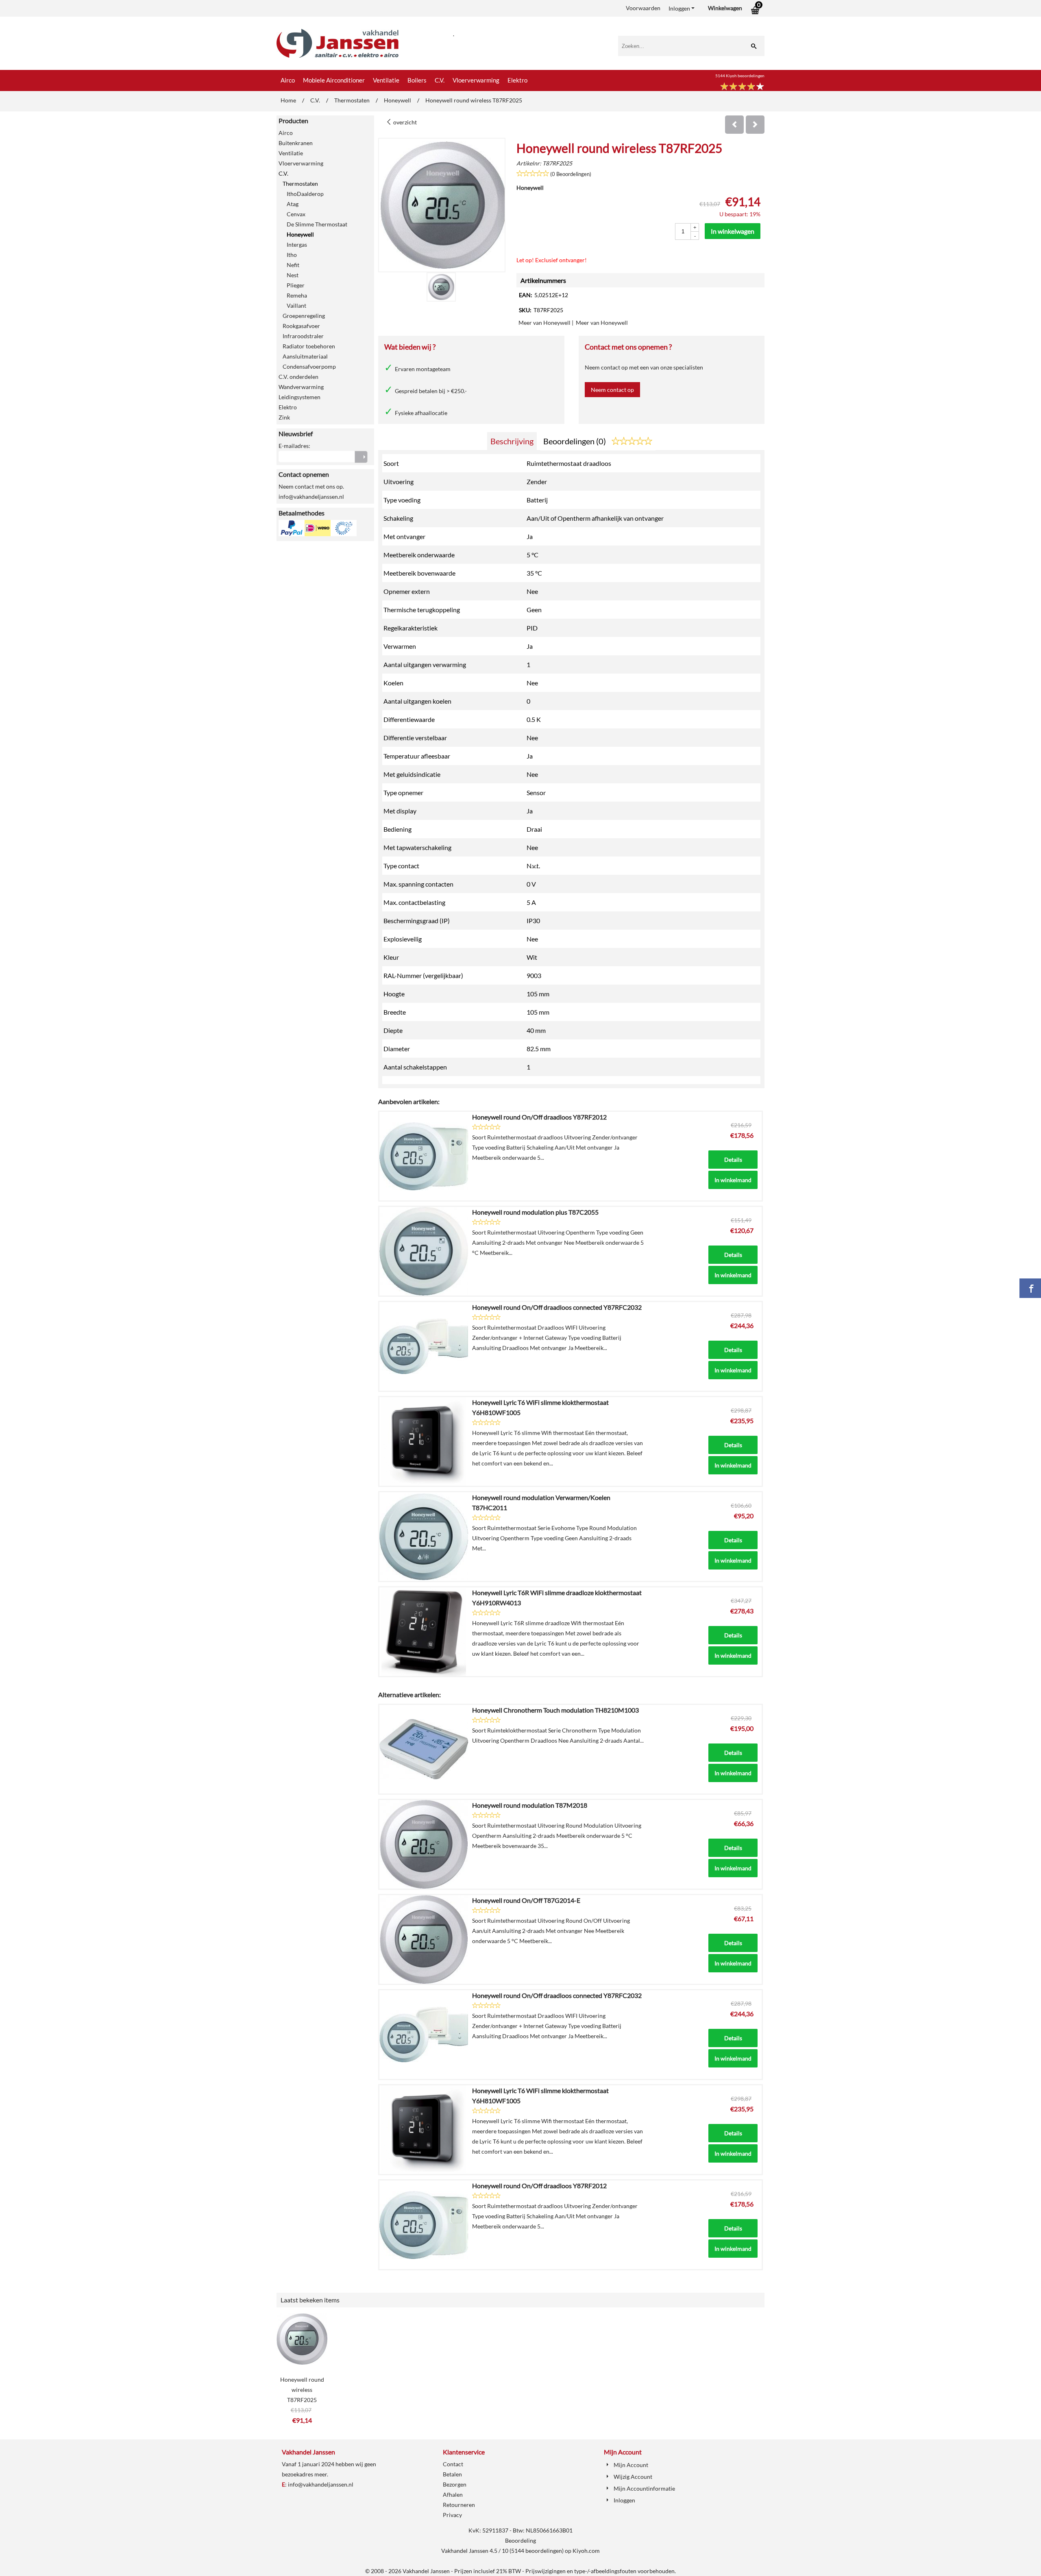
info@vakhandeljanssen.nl (321, 2484)
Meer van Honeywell (544, 323)
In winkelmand (733, 1180)
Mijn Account (631, 2465)
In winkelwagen (733, 231)
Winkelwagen (725, 8)
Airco (288, 80)
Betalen (452, 2474)
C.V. (440, 80)
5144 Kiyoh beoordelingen (740, 76)
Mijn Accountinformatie (644, 2488)
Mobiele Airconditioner (334, 80)
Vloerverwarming (476, 80)
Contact (453, 2464)
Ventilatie (386, 80)
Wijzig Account (633, 2477)
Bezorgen (455, 2484)
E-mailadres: (294, 446)
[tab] (512, 441)
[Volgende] (755, 125)
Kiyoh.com (586, 2551)
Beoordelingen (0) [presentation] (575, 441)
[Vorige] (734, 125)
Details (733, 1160)
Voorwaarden (643, 8)
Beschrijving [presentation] (512, 441)
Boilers (417, 80)
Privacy (452, 2515)
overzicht (404, 122)
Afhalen (453, 2494)
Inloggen (679, 8)
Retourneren (459, 2505)
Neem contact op (612, 390)
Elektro (517, 80)
